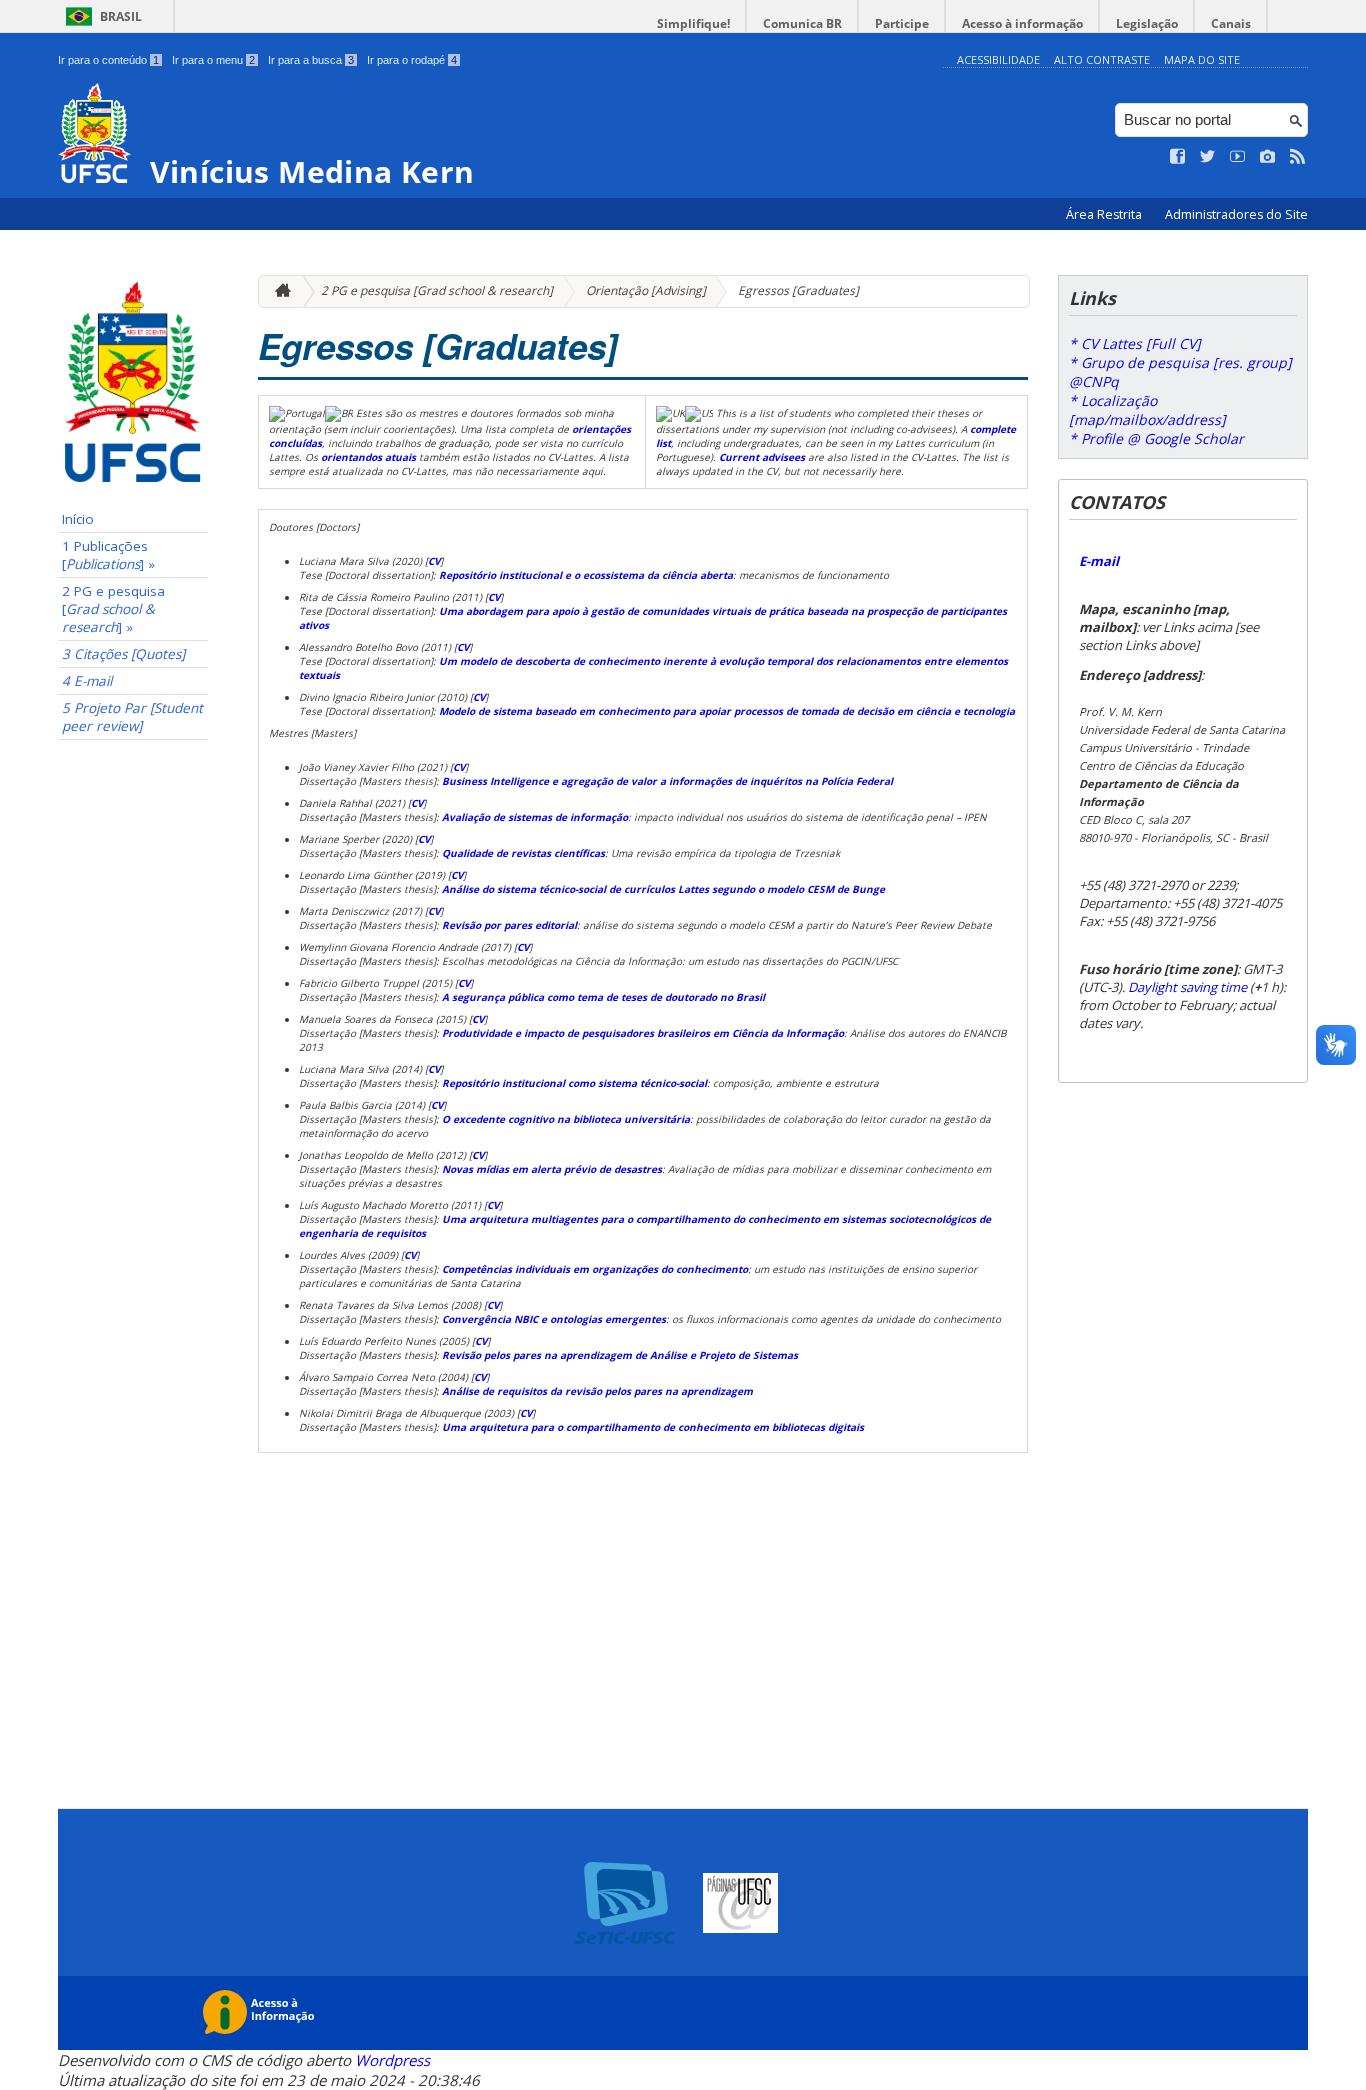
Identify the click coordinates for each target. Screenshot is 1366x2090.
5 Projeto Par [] (132, 717)
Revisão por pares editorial (509, 925)
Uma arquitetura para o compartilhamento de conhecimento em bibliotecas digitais (653, 1427)
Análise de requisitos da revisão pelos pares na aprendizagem (597, 1391)
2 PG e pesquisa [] (437, 290)
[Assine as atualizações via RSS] (1298, 157)
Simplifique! (693, 23)
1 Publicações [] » (108, 555)
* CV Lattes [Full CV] (1135, 343)
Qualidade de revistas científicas (523, 853)
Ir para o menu (213, 60)
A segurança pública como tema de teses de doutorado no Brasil (603, 997)
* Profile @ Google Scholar (1156, 438)
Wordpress (392, 2060)
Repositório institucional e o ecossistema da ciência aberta (586, 575)
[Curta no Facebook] (1178, 157)
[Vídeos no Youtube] (1238, 157)
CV (434, 561)
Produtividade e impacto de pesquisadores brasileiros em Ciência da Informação (643, 1033)
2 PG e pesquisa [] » (113, 609)
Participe (902, 23)
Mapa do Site (1202, 59)
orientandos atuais (368, 457)
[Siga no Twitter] (1208, 157)
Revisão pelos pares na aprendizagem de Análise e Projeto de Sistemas (620, 1355)
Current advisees (762, 457)
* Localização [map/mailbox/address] (1147, 410)
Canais (1231, 23)
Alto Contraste (1102, 59)
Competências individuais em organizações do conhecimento (595, 1269)
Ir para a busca (311, 60)
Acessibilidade (998, 59)
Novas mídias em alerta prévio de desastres (552, 1169)
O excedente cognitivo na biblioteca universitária (564, 1119)
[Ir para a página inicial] (278, 291)
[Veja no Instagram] (1268, 157)
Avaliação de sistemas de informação (535, 817)
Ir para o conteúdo (108, 60)
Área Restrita (1105, 214)
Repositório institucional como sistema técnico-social (574, 1083)
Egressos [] (798, 290)
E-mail (1099, 561)
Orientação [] (646, 290)
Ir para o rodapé (412, 60)
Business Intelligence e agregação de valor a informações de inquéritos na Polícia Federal (667, 781)
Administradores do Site (1236, 214)
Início (78, 519)
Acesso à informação (1022, 23)
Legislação (1147, 23)
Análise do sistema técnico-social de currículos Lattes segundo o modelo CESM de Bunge (663, 889)
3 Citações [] (123, 654)
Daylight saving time (1187, 987)
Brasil (121, 16)
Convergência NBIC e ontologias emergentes (554, 1319)
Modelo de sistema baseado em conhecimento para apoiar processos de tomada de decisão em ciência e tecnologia (727, 711)
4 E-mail (87, 681)
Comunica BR (802, 23)
